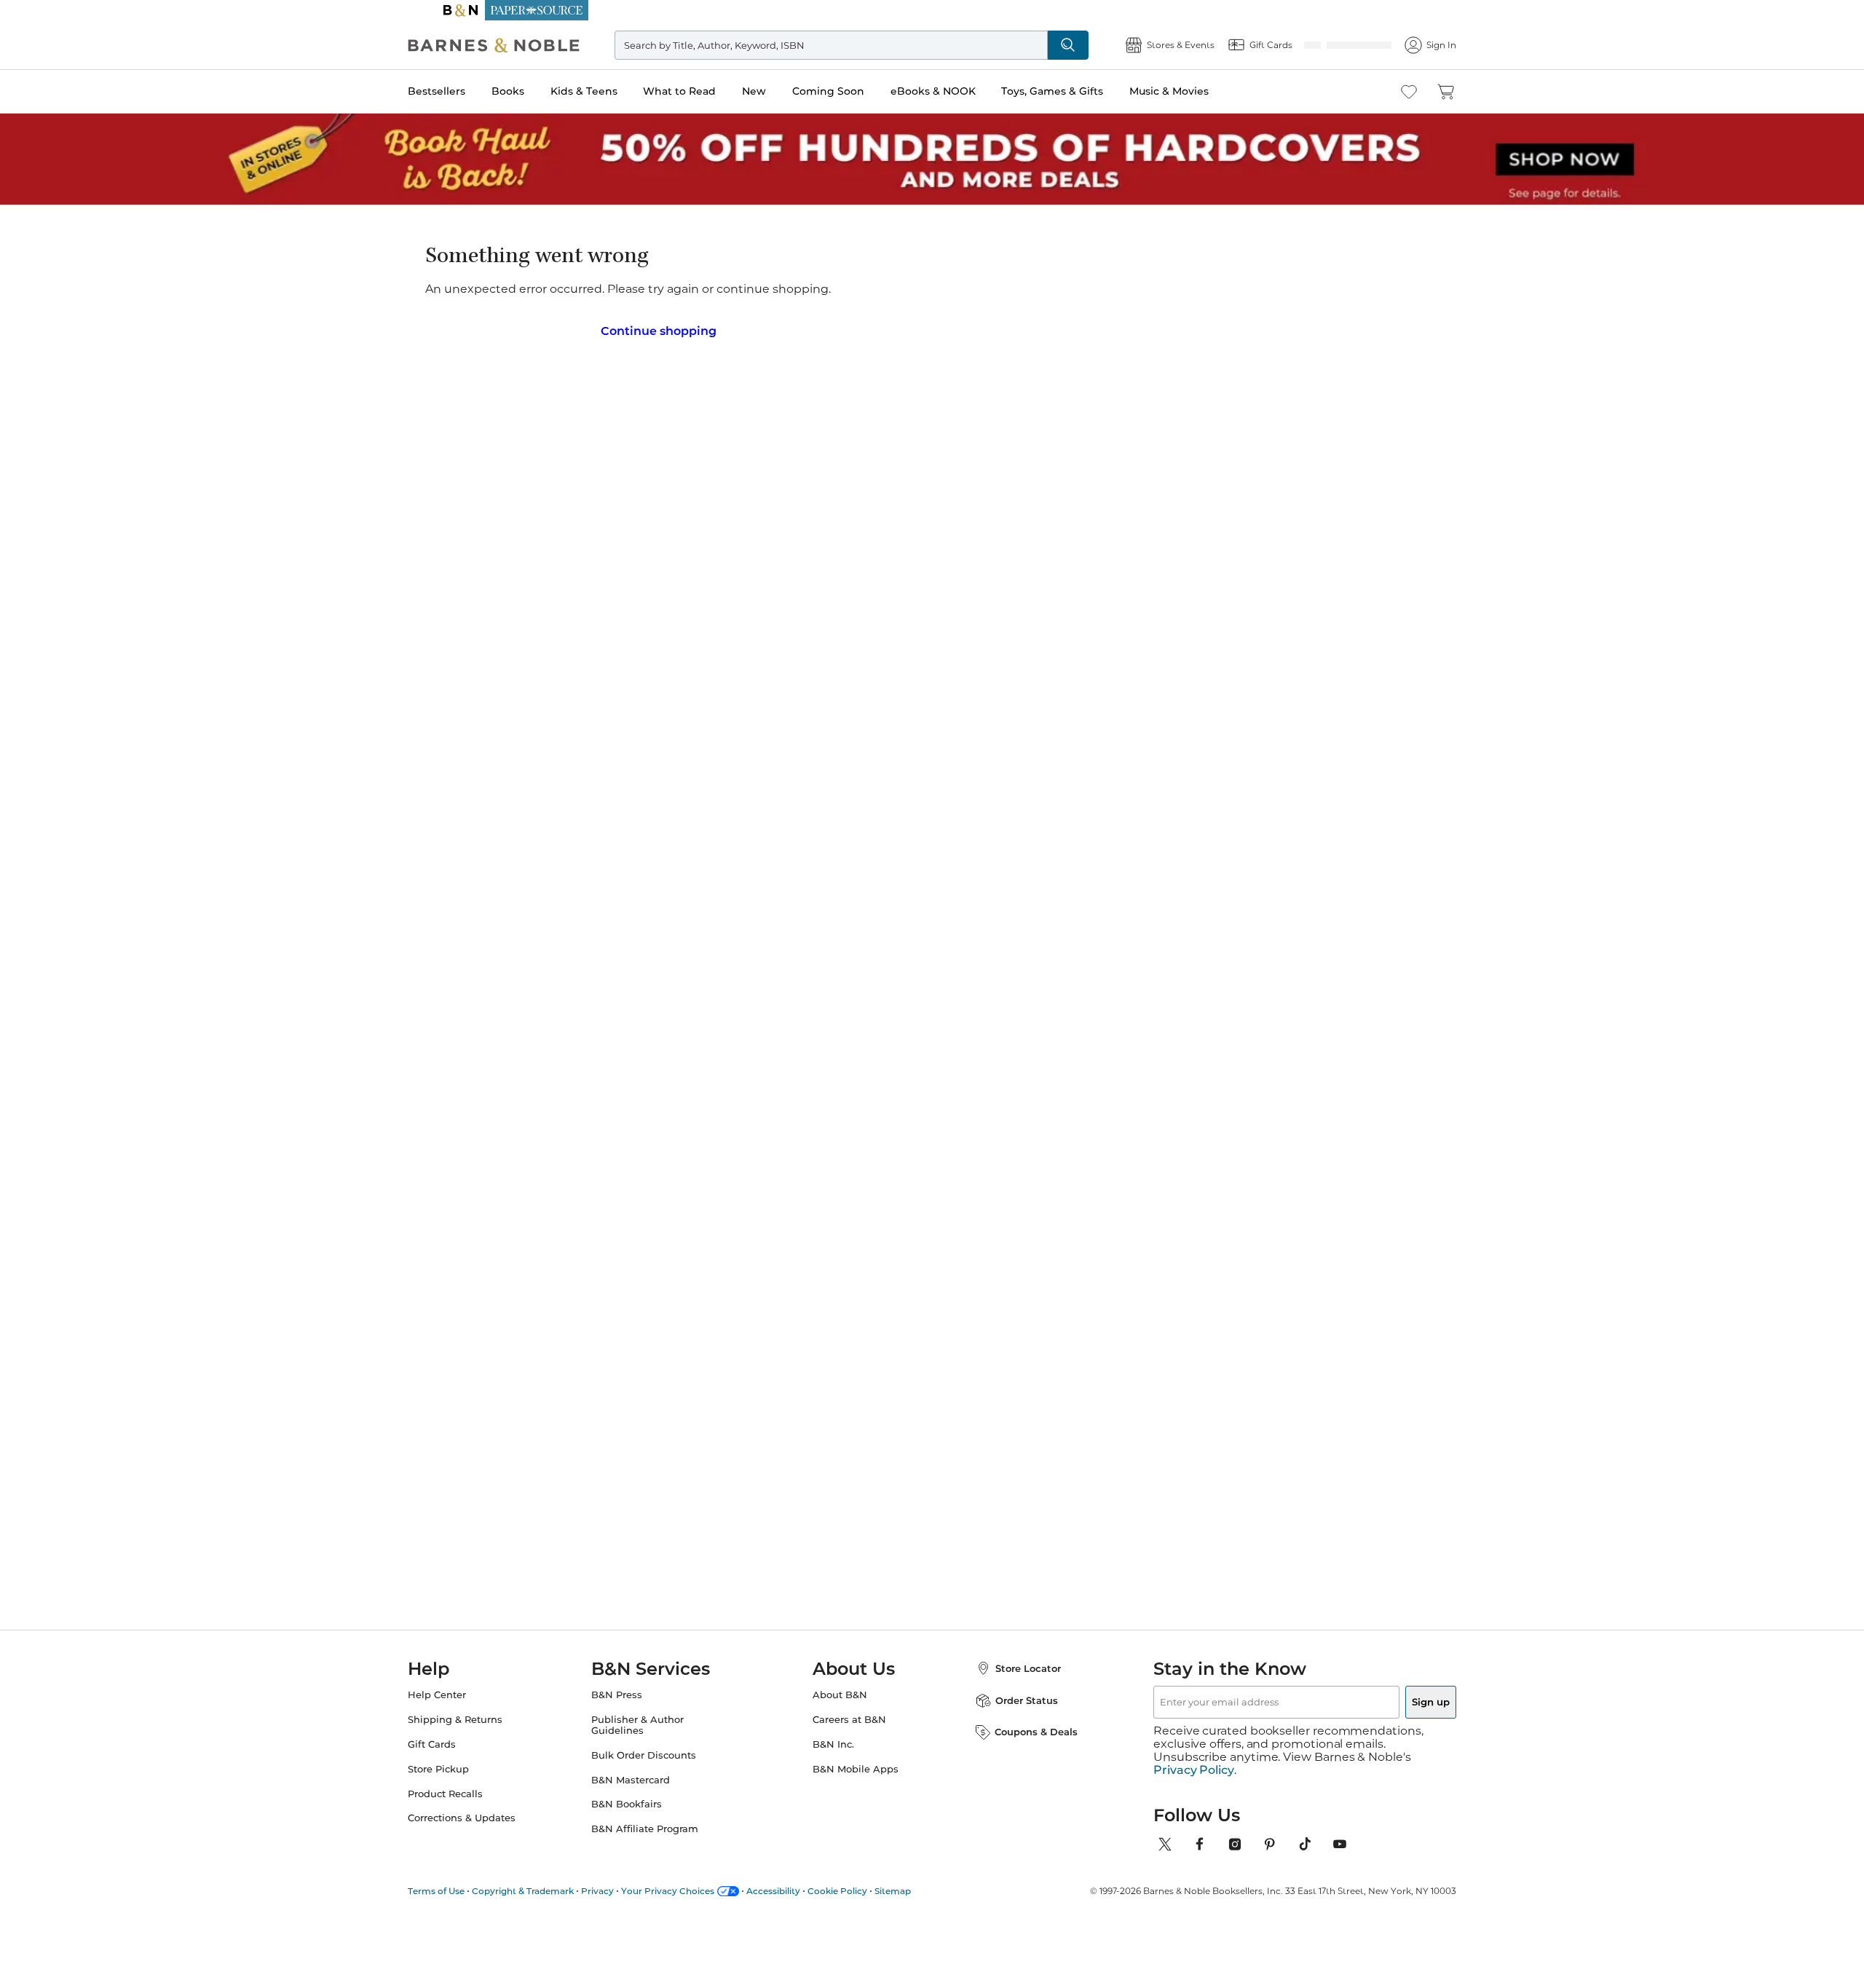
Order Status (1012, 1696)
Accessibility (802, 1873)
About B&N (840, 1691)
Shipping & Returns (484, 1715)
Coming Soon (857, 91)
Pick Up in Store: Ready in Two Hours (932, 10)
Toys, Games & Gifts (1081, 91)
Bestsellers (466, 91)
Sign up (1397, 1697)
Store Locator (1014, 1664)
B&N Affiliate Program (659, 1825)
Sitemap (922, 1873)
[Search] (1086, 45)
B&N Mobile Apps (856, 1765)
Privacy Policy (1194, 1753)
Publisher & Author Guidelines (652, 1721)
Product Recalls (474, 1790)
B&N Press (631, 1691)
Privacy (627, 1873)
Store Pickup (467, 1765)
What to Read (708, 91)
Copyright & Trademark (552, 1873)
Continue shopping (658, 326)
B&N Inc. (833, 1740)
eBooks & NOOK (962, 91)
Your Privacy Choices (697, 1873)
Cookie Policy (866, 1873)
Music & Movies (1198, 91)
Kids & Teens (613, 91)
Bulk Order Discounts (658, 1751)
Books (537, 91)
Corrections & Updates (491, 1814)
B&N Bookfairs (641, 1800)
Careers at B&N (849, 1715)
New (783, 91)
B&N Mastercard (645, 1776)
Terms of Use (465, 1873)
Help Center (466, 1691)
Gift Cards (461, 1740)
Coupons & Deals (1022, 1727)
